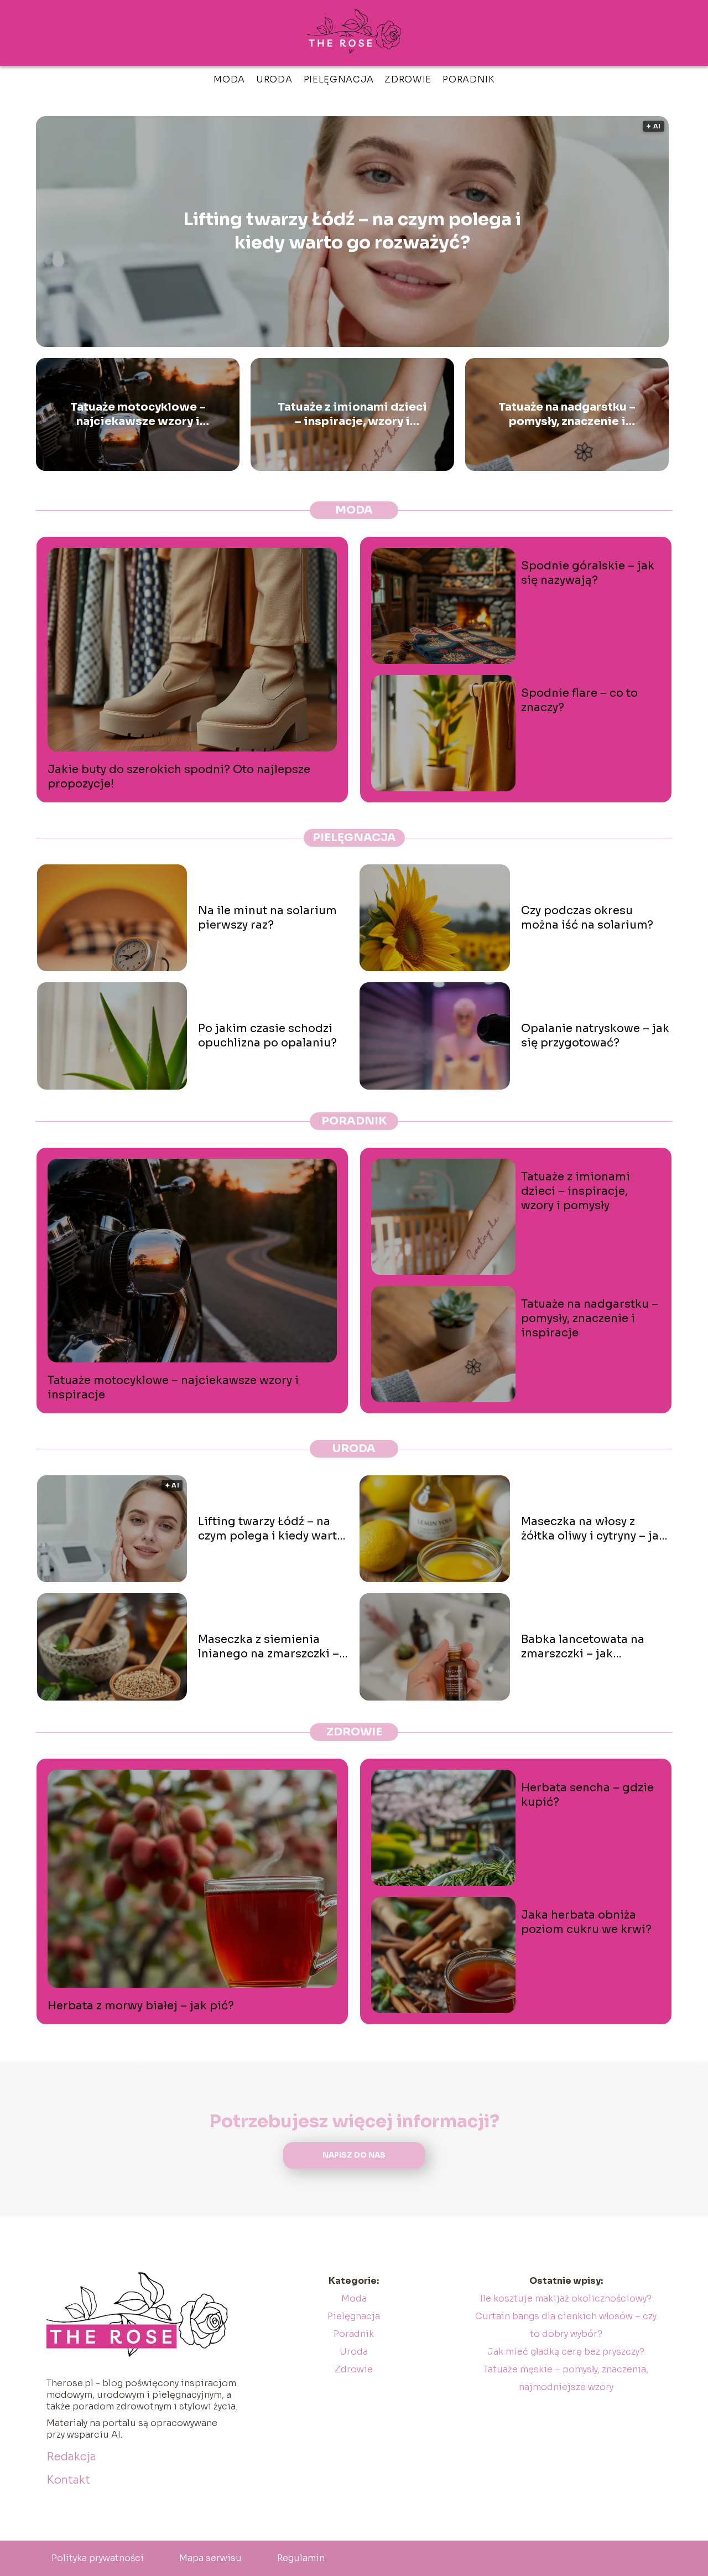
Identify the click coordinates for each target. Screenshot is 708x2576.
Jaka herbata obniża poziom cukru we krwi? (586, 1922)
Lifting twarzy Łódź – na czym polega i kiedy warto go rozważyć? (352, 231)
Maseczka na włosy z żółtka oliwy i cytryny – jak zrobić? (593, 1529)
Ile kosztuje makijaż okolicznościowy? (566, 2298)
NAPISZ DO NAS (354, 2155)
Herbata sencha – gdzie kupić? (587, 1795)
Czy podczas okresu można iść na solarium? (587, 918)
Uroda (274, 79)
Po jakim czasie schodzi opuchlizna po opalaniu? (267, 1036)
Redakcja (71, 2457)
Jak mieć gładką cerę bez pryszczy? (566, 2352)
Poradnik (468, 79)
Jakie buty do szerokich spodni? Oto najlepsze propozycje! (179, 777)
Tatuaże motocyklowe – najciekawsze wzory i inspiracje (138, 414)
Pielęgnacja (339, 79)
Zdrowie (408, 79)
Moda (229, 79)
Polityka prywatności (98, 2558)
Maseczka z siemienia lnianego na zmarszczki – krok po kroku (269, 1647)
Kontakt (68, 2480)
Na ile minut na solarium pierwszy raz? (267, 918)
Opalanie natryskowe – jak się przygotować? (595, 1036)
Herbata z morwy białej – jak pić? (141, 2006)
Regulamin (301, 2558)
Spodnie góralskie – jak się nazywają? (588, 573)
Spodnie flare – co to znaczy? (579, 700)
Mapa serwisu (210, 2558)
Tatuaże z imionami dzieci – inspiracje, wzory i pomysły (352, 414)
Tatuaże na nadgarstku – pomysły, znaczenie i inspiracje (567, 414)
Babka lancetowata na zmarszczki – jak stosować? (583, 1647)
